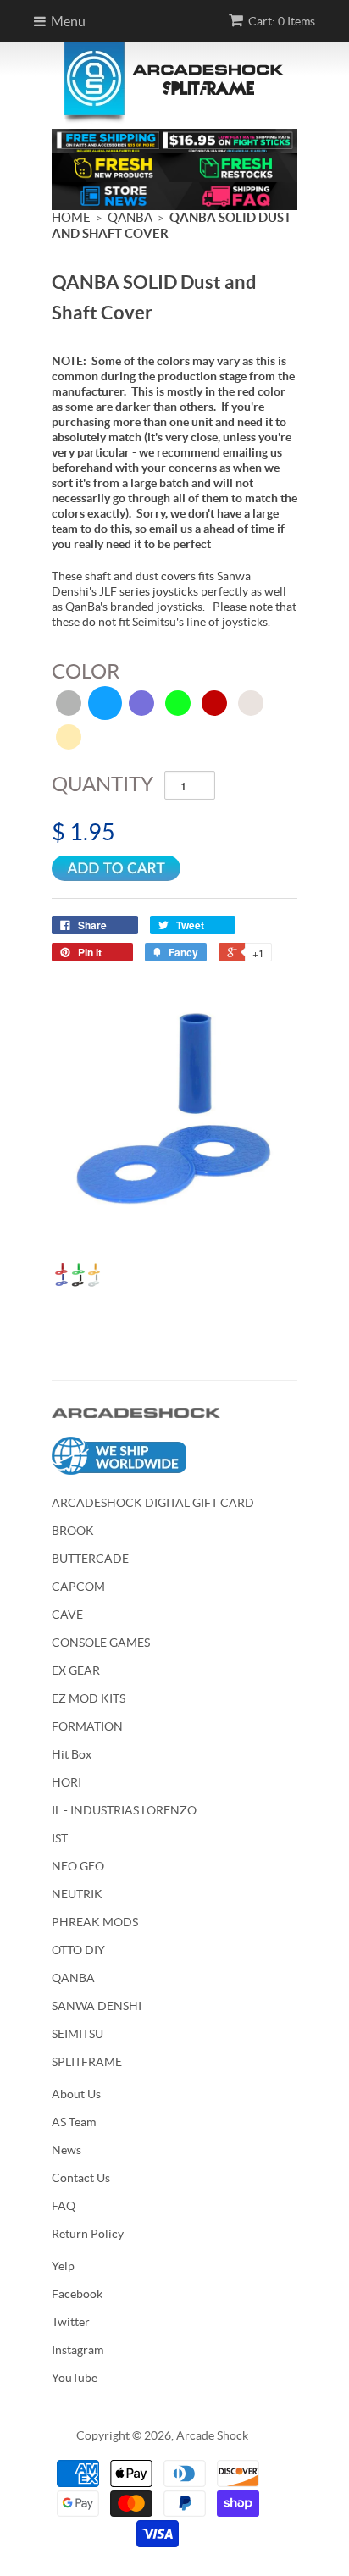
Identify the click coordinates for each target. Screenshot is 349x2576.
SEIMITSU (78, 2034)
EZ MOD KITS (89, 1698)
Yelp (63, 2266)
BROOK (73, 1531)
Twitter (71, 2322)
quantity (102, 784)
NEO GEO (78, 1866)
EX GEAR (76, 1670)
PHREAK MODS (95, 1922)
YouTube (75, 2378)
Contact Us (81, 2178)
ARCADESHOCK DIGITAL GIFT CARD (153, 1503)
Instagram (78, 2350)
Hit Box (72, 1754)
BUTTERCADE (90, 1559)
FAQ (64, 2206)
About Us (76, 2094)
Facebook (77, 2294)
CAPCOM (78, 1587)
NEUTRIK (77, 1894)
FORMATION (87, 1726)
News (66, 2150)
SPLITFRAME (87, 2062)
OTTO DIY (78, 1950)
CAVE (67, 1615)
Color (86, 671)
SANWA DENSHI (97, 2006)
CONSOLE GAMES (101, 1643)
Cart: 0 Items (282, 21)
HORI (66, 1782)
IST (60, 1838)
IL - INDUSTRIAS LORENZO (124, 1810)
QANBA (73, 1978)
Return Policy (88, 2234)
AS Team (74, 2122)
